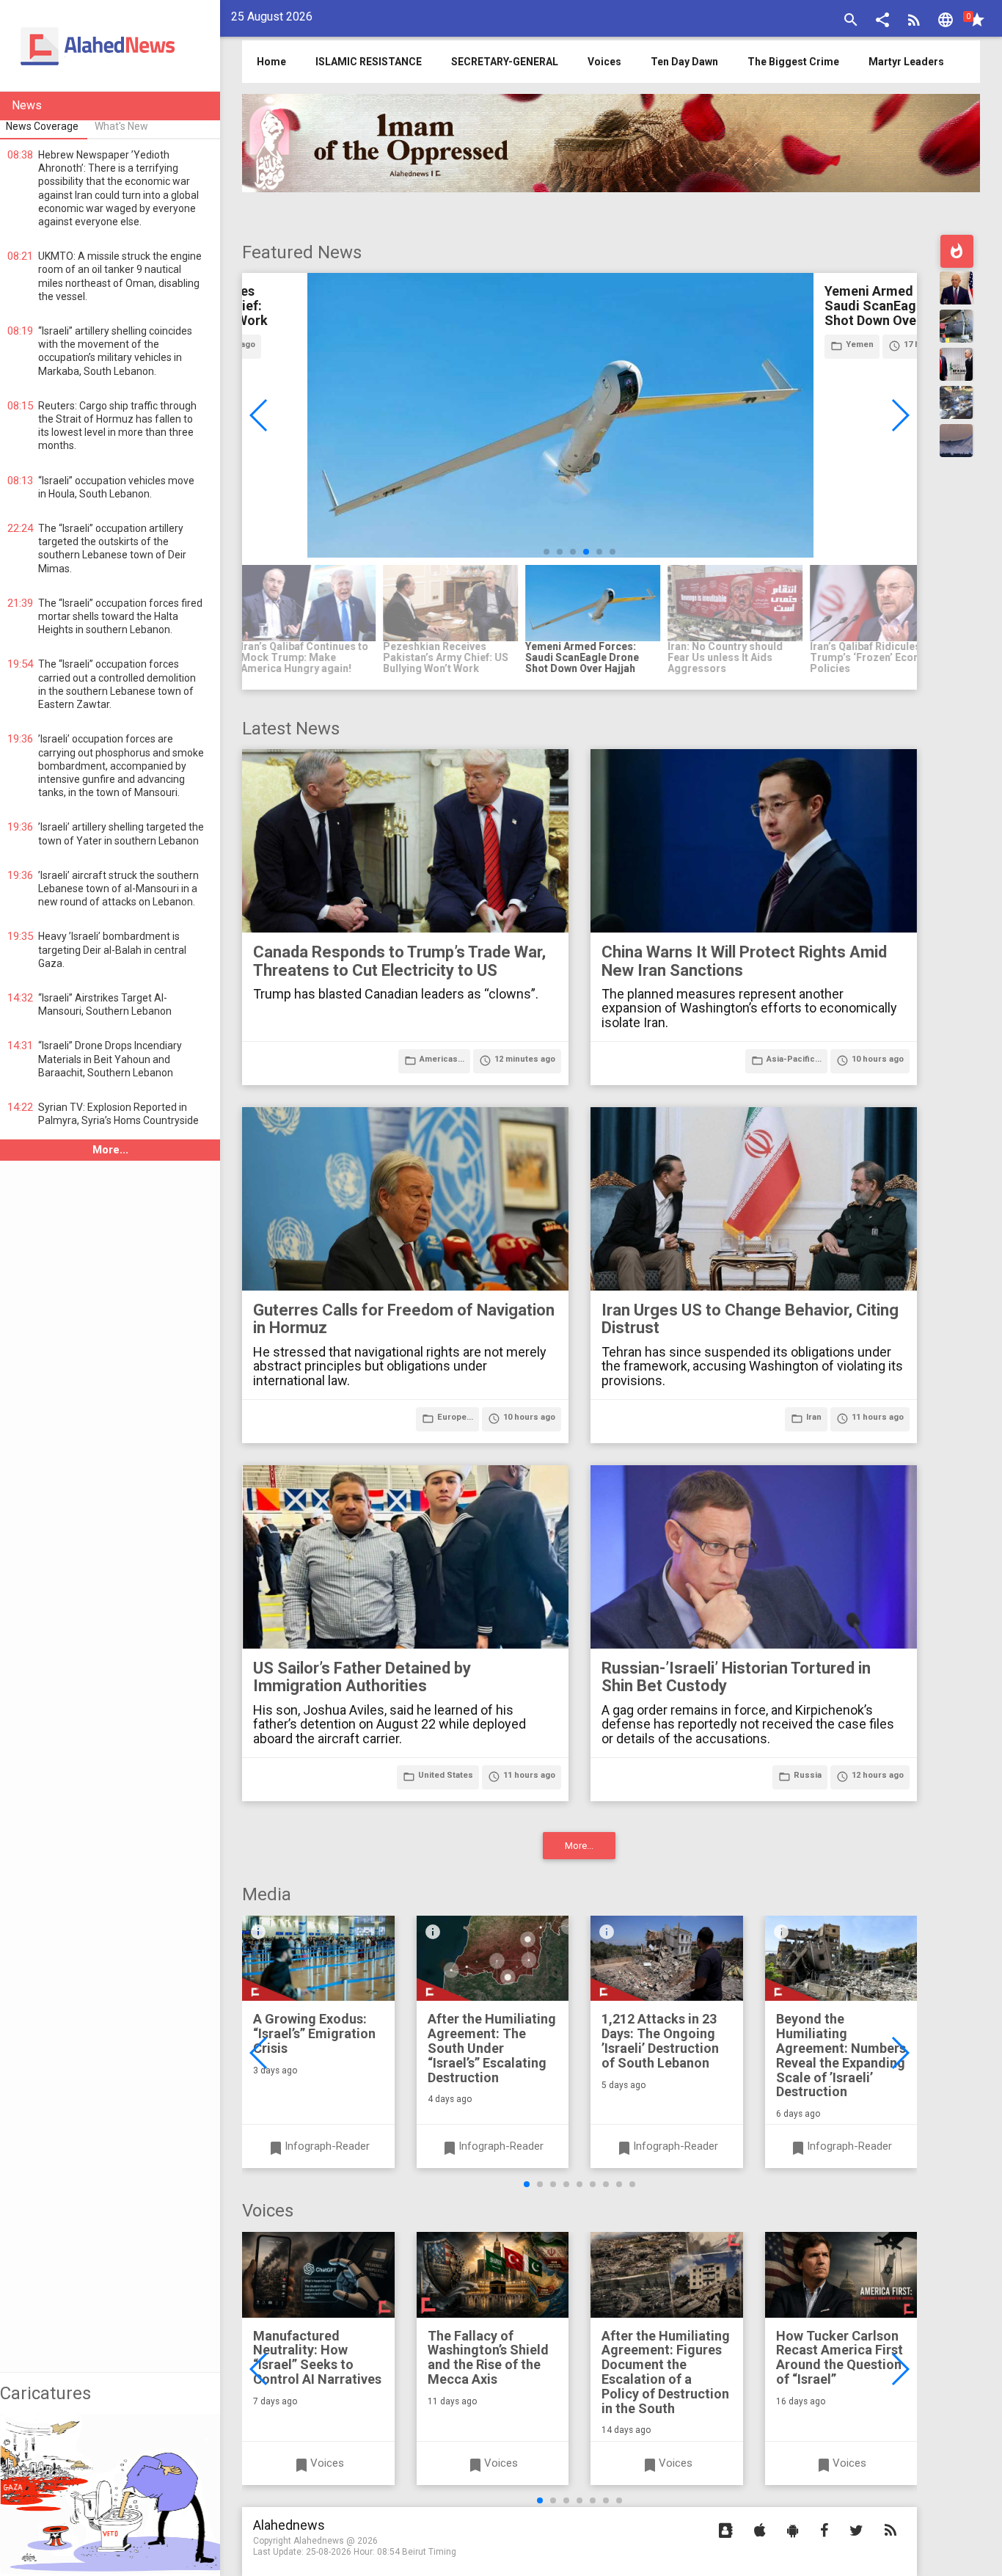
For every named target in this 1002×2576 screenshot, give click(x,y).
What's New (121, 126)
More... (110, 1150)
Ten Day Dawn (684, 62)
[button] (882, 22)
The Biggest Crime (793, 62)
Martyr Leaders (906, 62)
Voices (604, 62)
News (27, 105)
